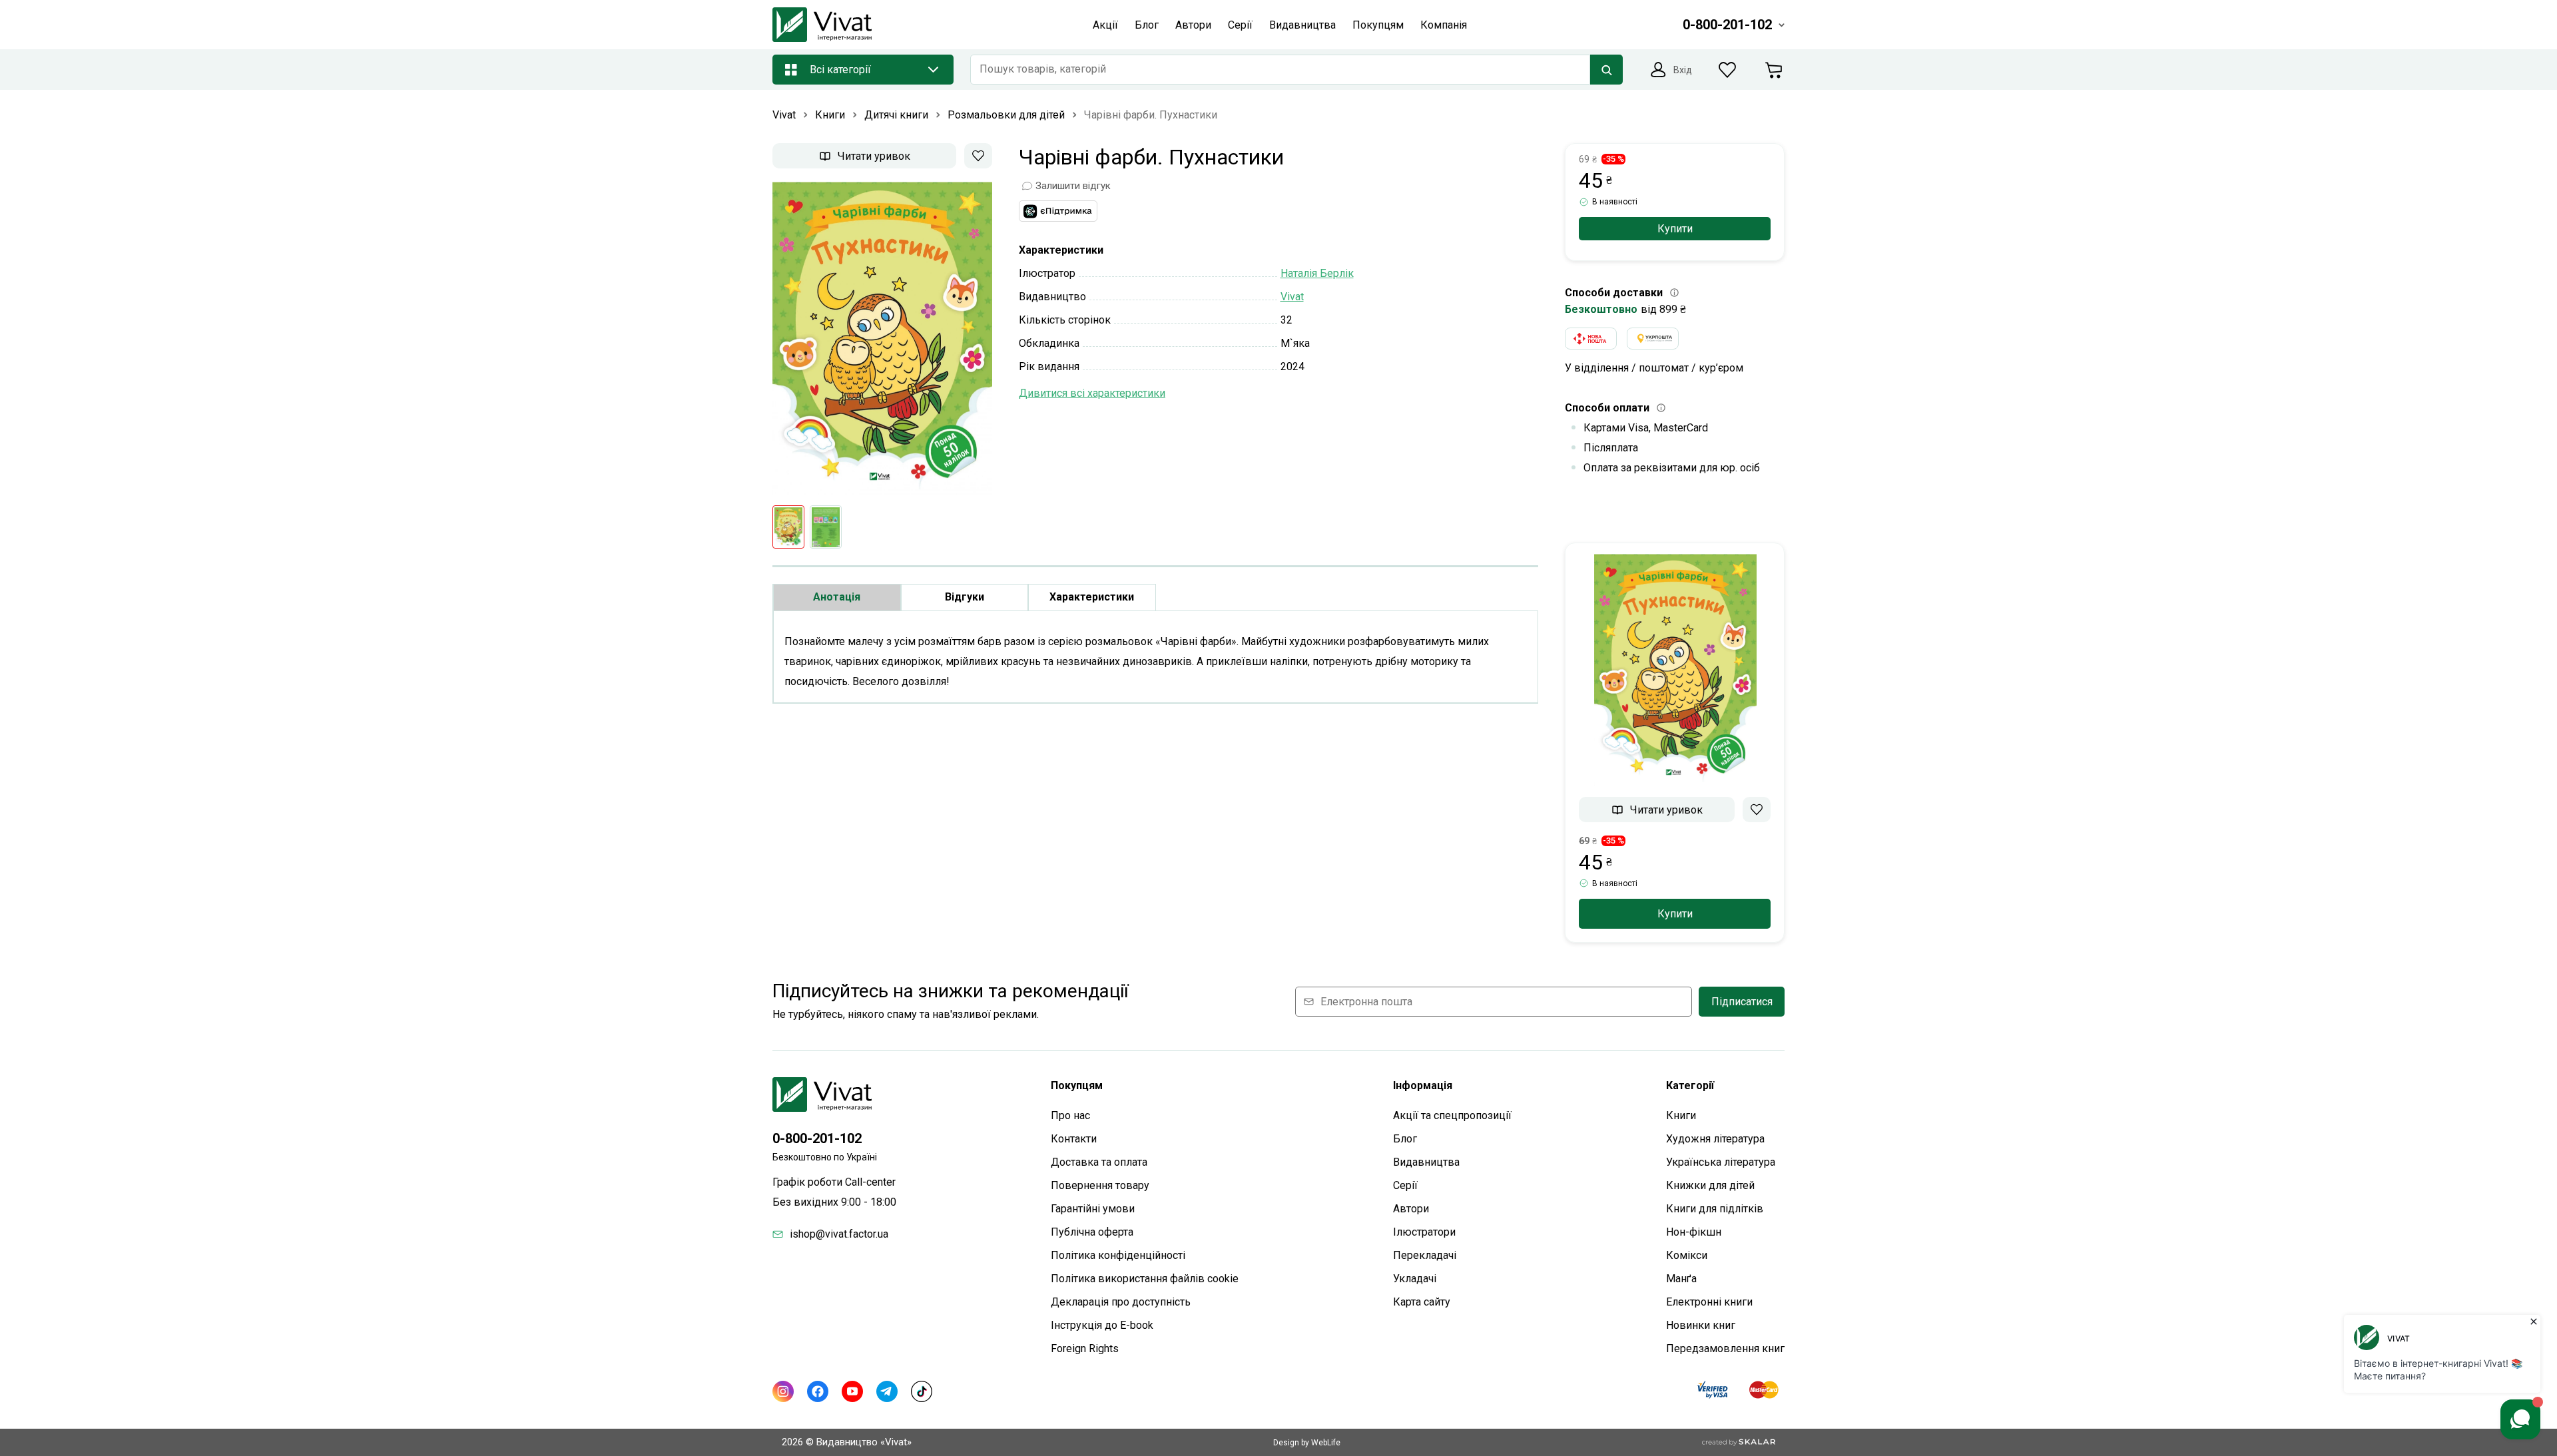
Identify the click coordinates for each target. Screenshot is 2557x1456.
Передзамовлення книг (1725, 1348)
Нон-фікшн (1694, 1232)
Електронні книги (1709, 1302)
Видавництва (1426, 1162)
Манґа (1681, 1279)
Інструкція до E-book (1102, 1325)
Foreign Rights (1085, 1348)
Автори (1411, 1209)
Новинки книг (1701, 1325)
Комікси (1687, 1255)
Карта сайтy (1422, 1302)
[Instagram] (783, 1391)
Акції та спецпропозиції (1452, 1115)
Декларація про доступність (1121, 1302)
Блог (1405, 1139)
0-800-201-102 (817, 1138)
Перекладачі (1425, 1255)
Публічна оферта (1092, 1232)
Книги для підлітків (1715, 1209)
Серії (1405, 1185)
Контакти (1074, 1139)
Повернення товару (1100, 1185)
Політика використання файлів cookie (1145, 1279)
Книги (1681, 1115)
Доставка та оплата (1099, 1162)
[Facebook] (818, 1391)
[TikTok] (922, 1391)
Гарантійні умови (1093, 1209)
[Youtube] (852, 1391)
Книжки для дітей (1710, 1185)
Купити (1675, 229)
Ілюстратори (1424, 1232)
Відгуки (965, 597)
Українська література (1721, 1162)
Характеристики (1092, 597)
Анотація (837, 597)
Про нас (1070, 1115)
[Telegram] (887, 1391)
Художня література (1715, 1139)
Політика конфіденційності (1118, 1255)
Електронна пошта (1366, 1002)
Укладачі (1415, 1279)
